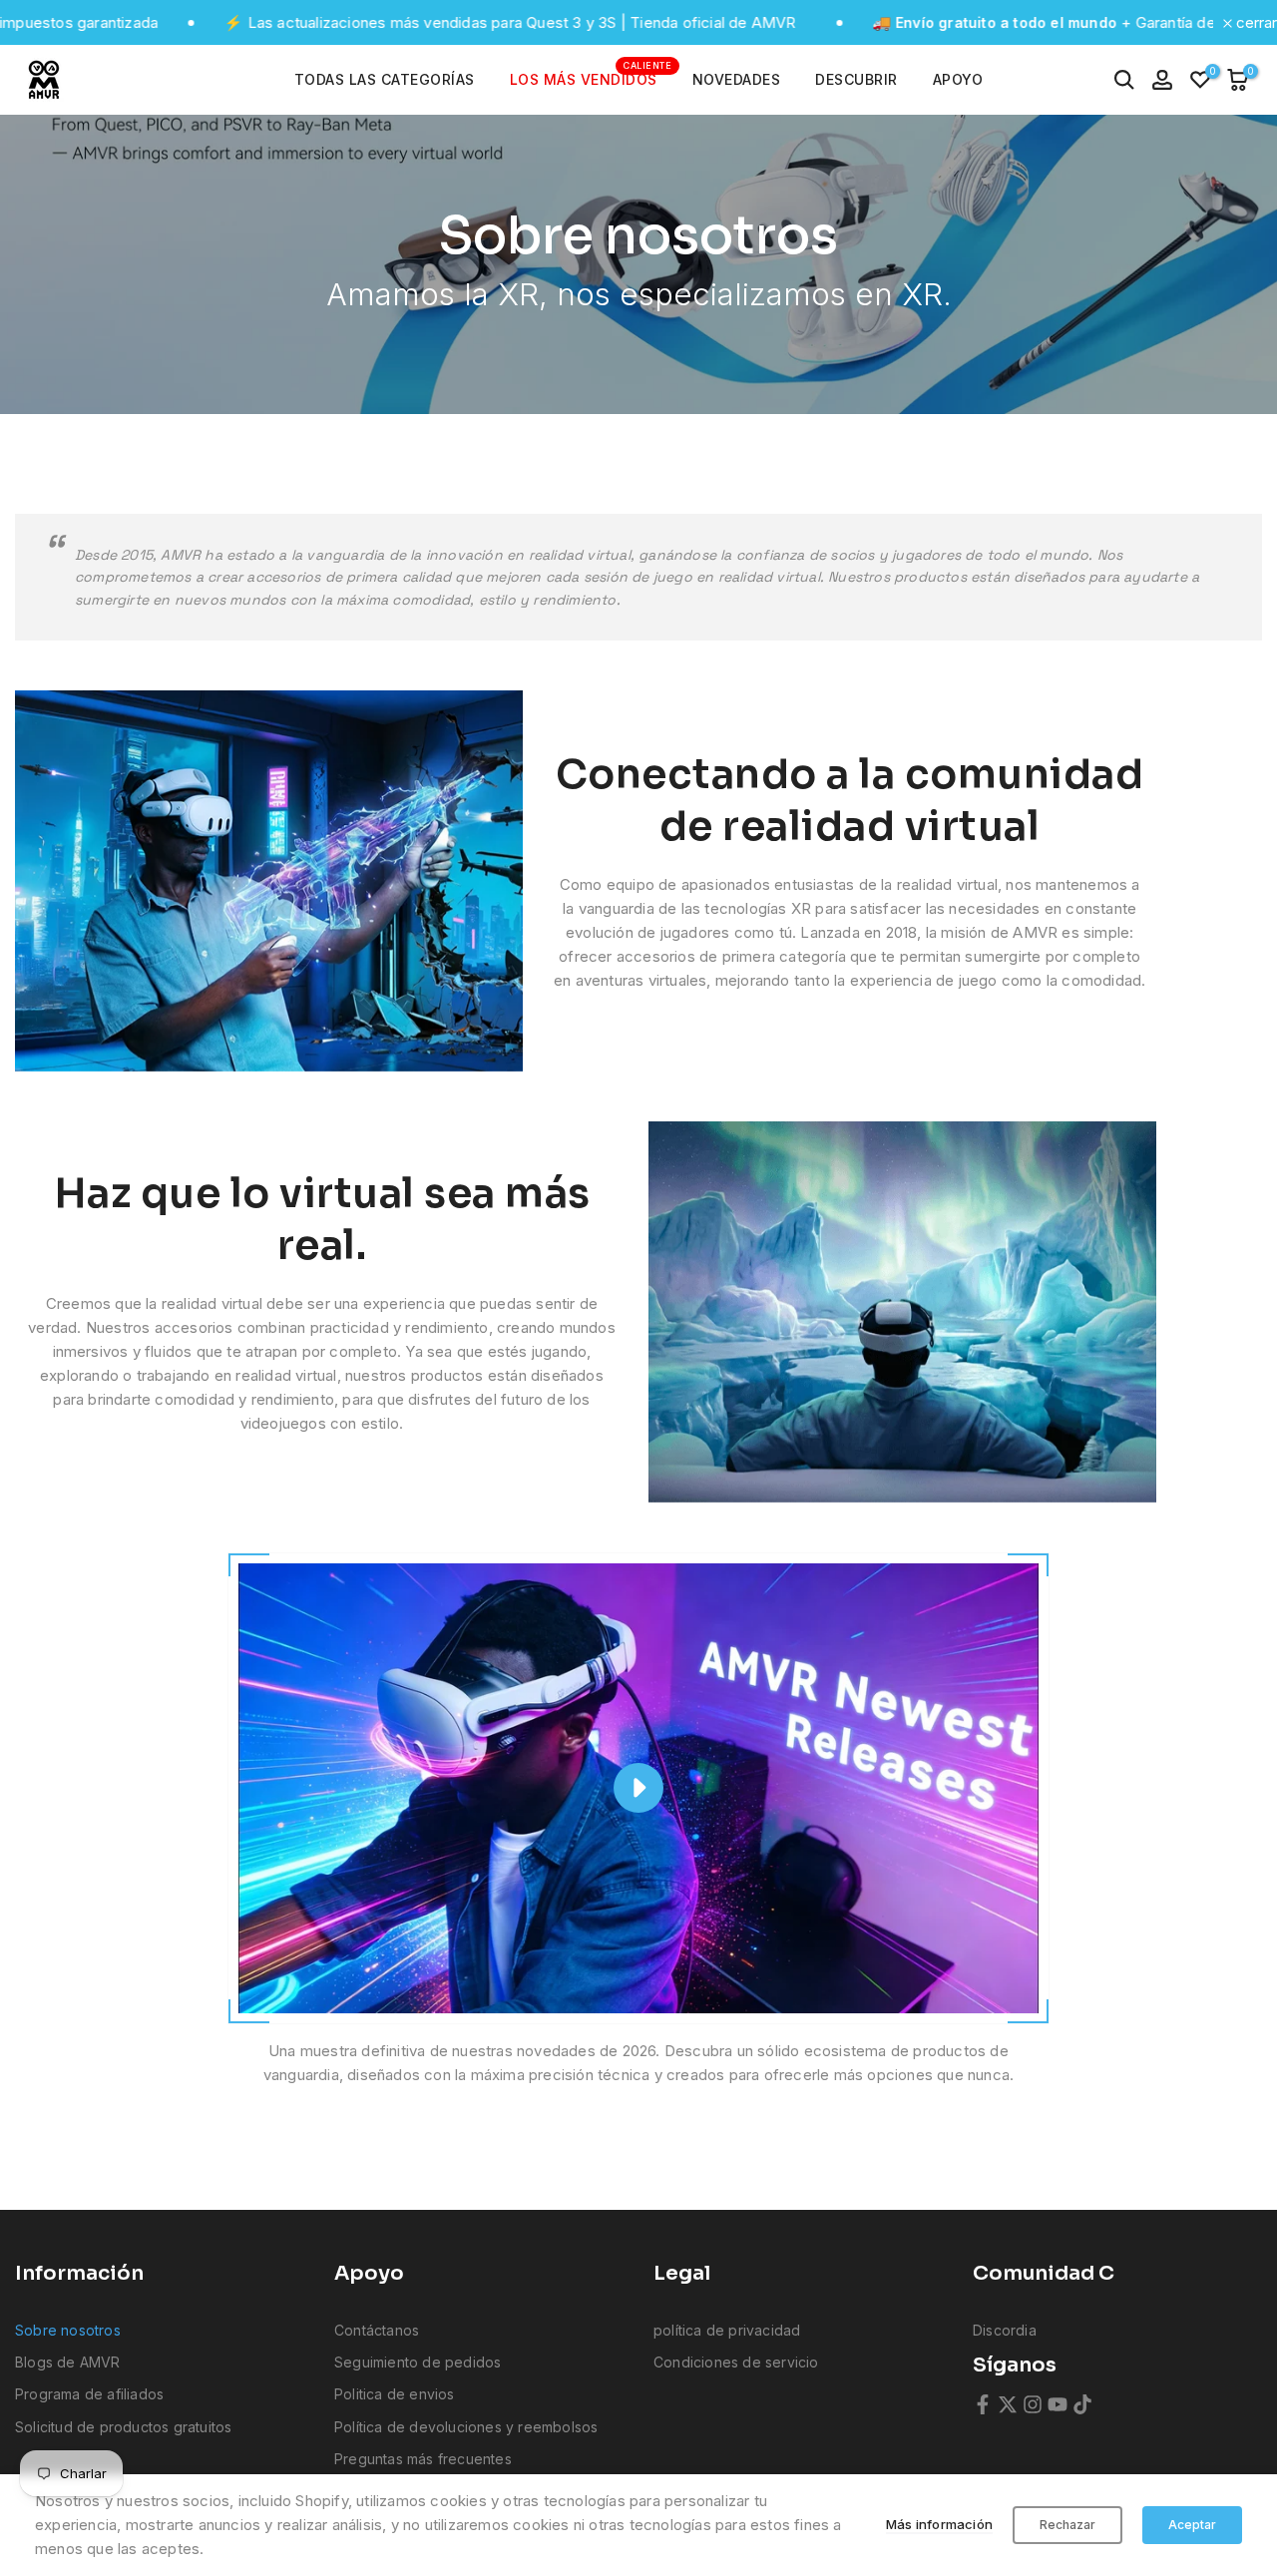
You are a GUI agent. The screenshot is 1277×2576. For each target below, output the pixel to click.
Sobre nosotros (68, 2330)
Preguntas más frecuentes (423, 2459)
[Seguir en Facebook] (983, 2404)
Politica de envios (395, 2394)
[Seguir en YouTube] (1058, 2404)
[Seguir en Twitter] (1008, 2404)
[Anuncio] (397, 23)
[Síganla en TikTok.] (1082, 2404)
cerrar (1255, 22)
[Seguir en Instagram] (1033, 2404)
